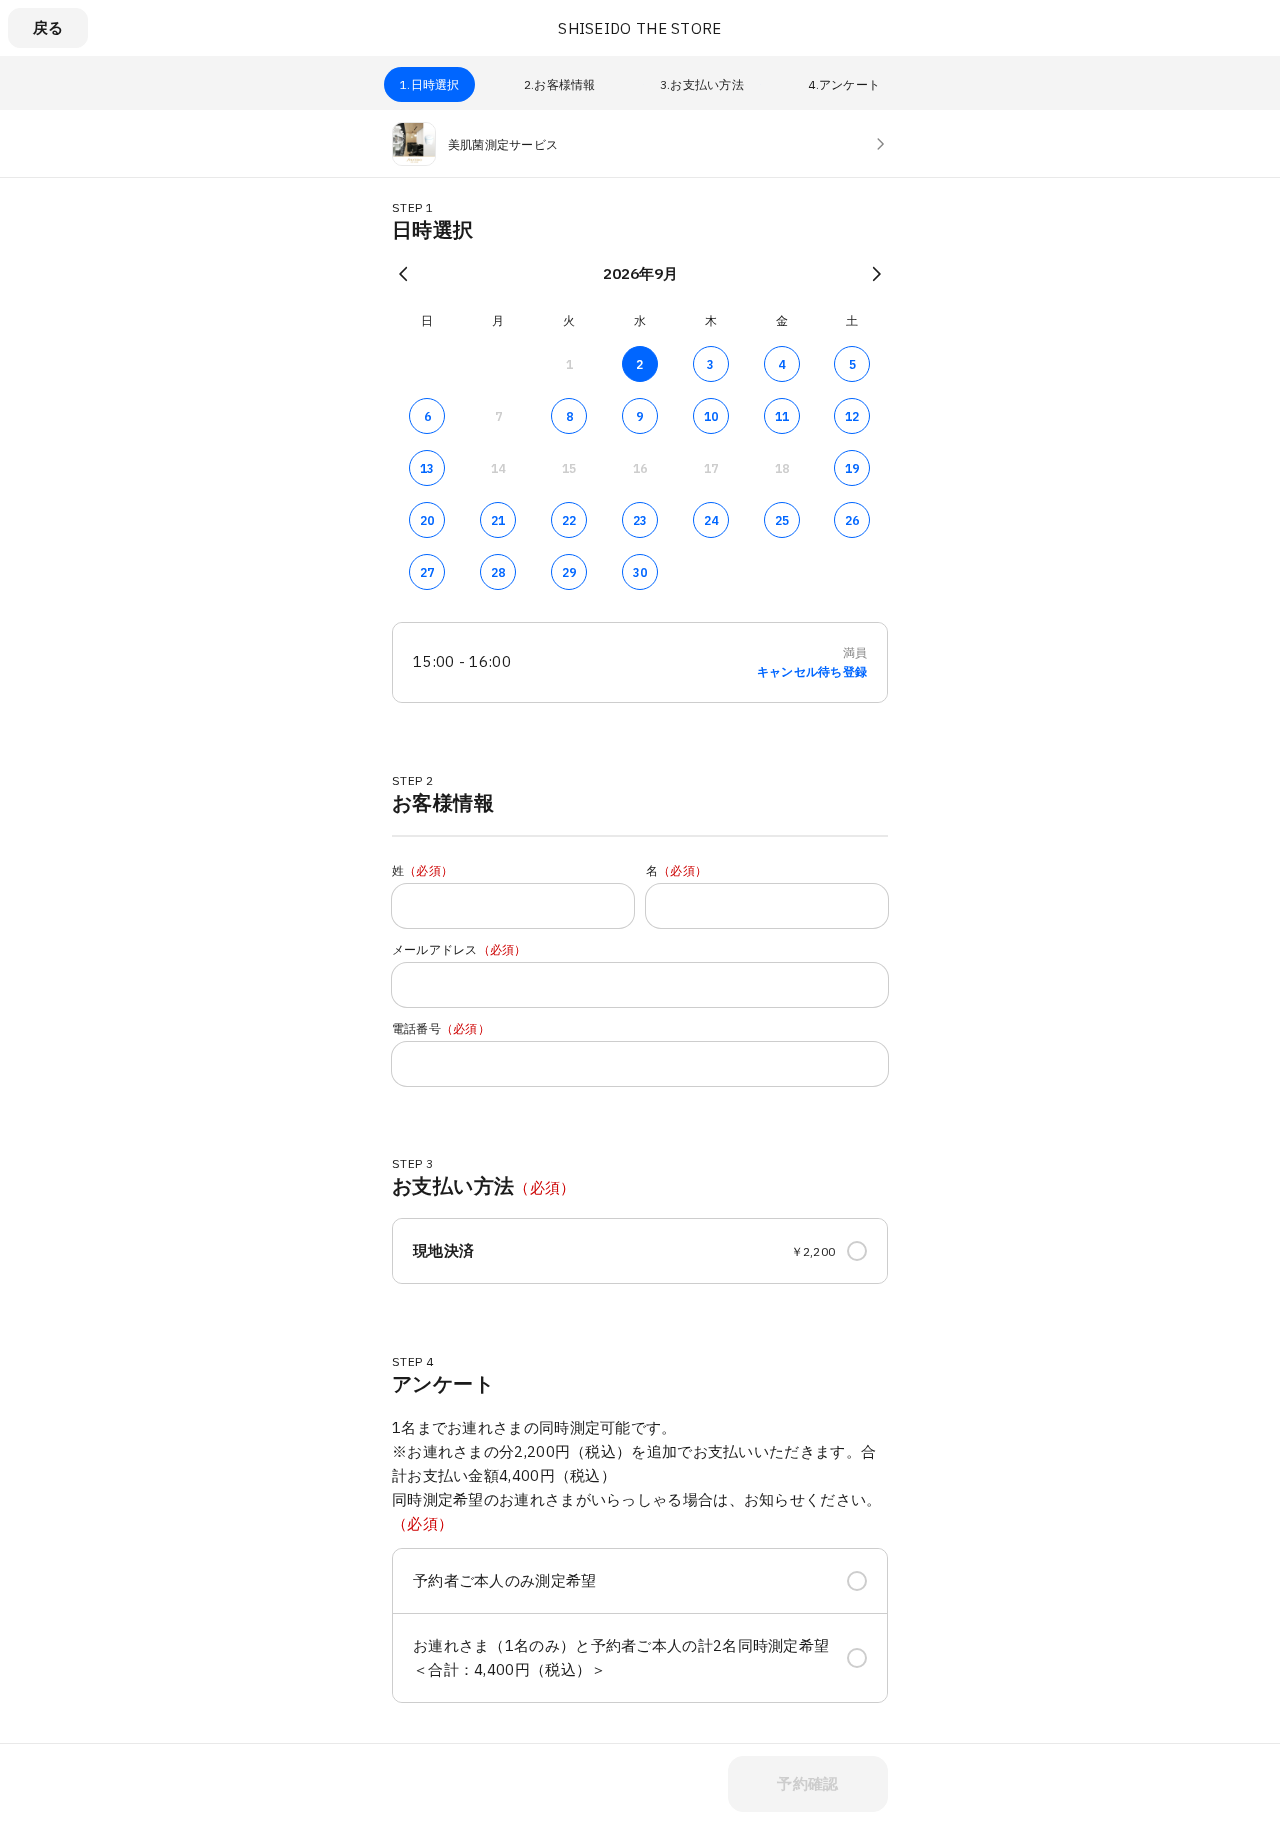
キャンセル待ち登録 (812, 672)
